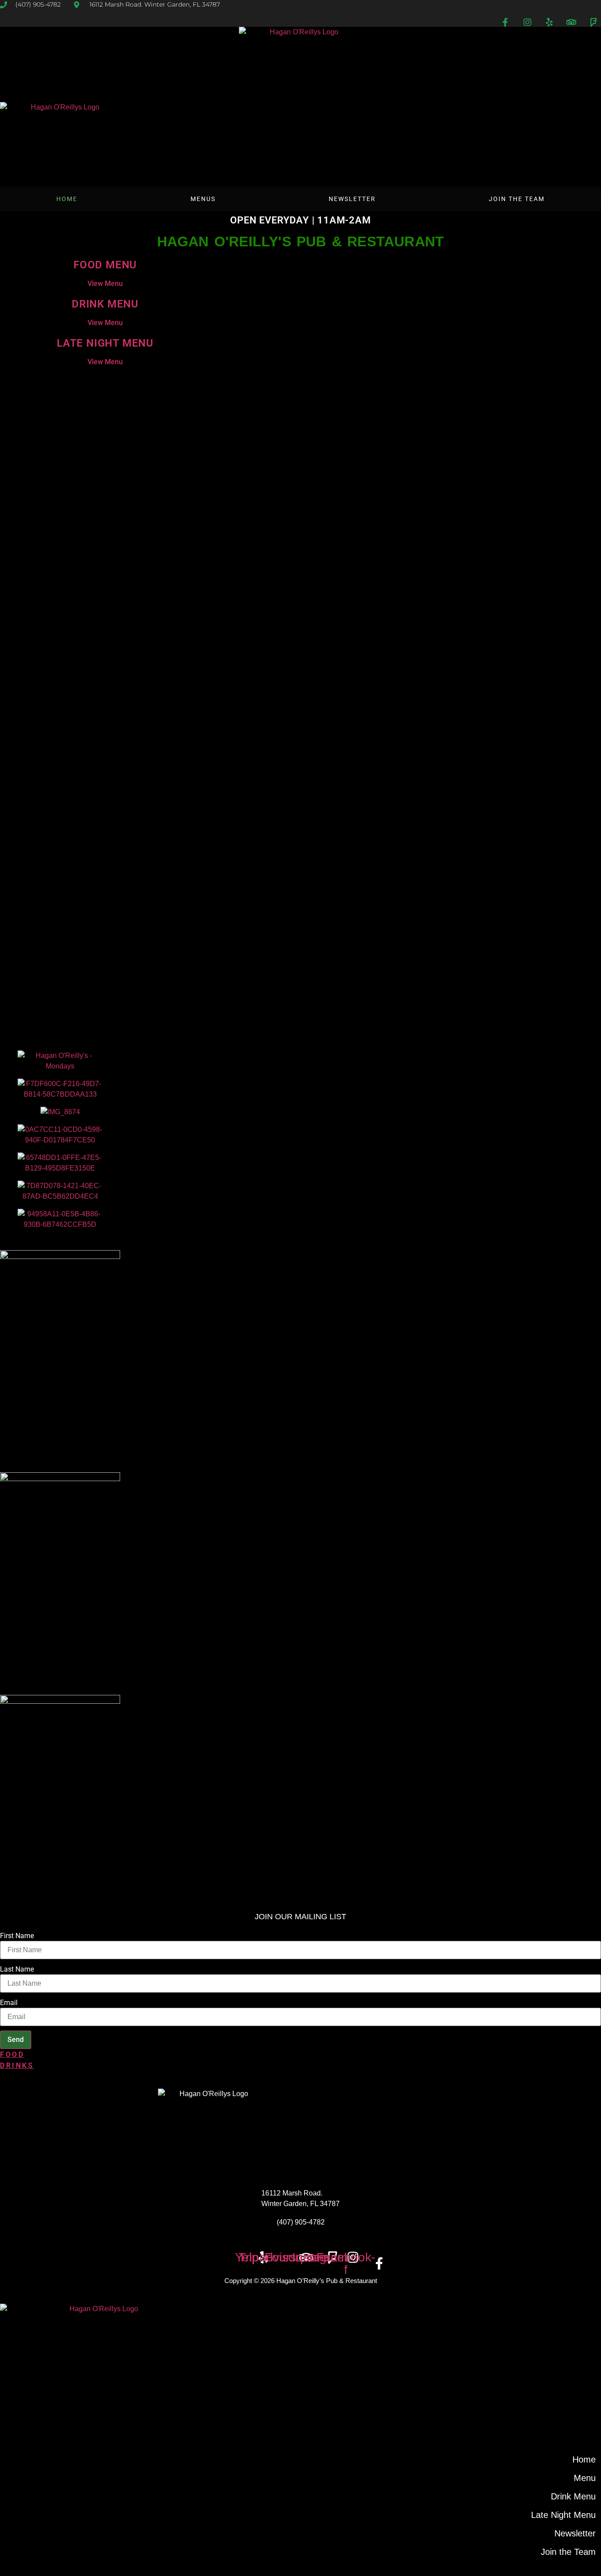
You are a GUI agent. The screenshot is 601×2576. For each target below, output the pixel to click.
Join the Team (517, 199)
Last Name (17, 1969)
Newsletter (352, 199)
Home (67, 199)
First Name (17, 1936)
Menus (203, 199)
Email (9, 2003)
